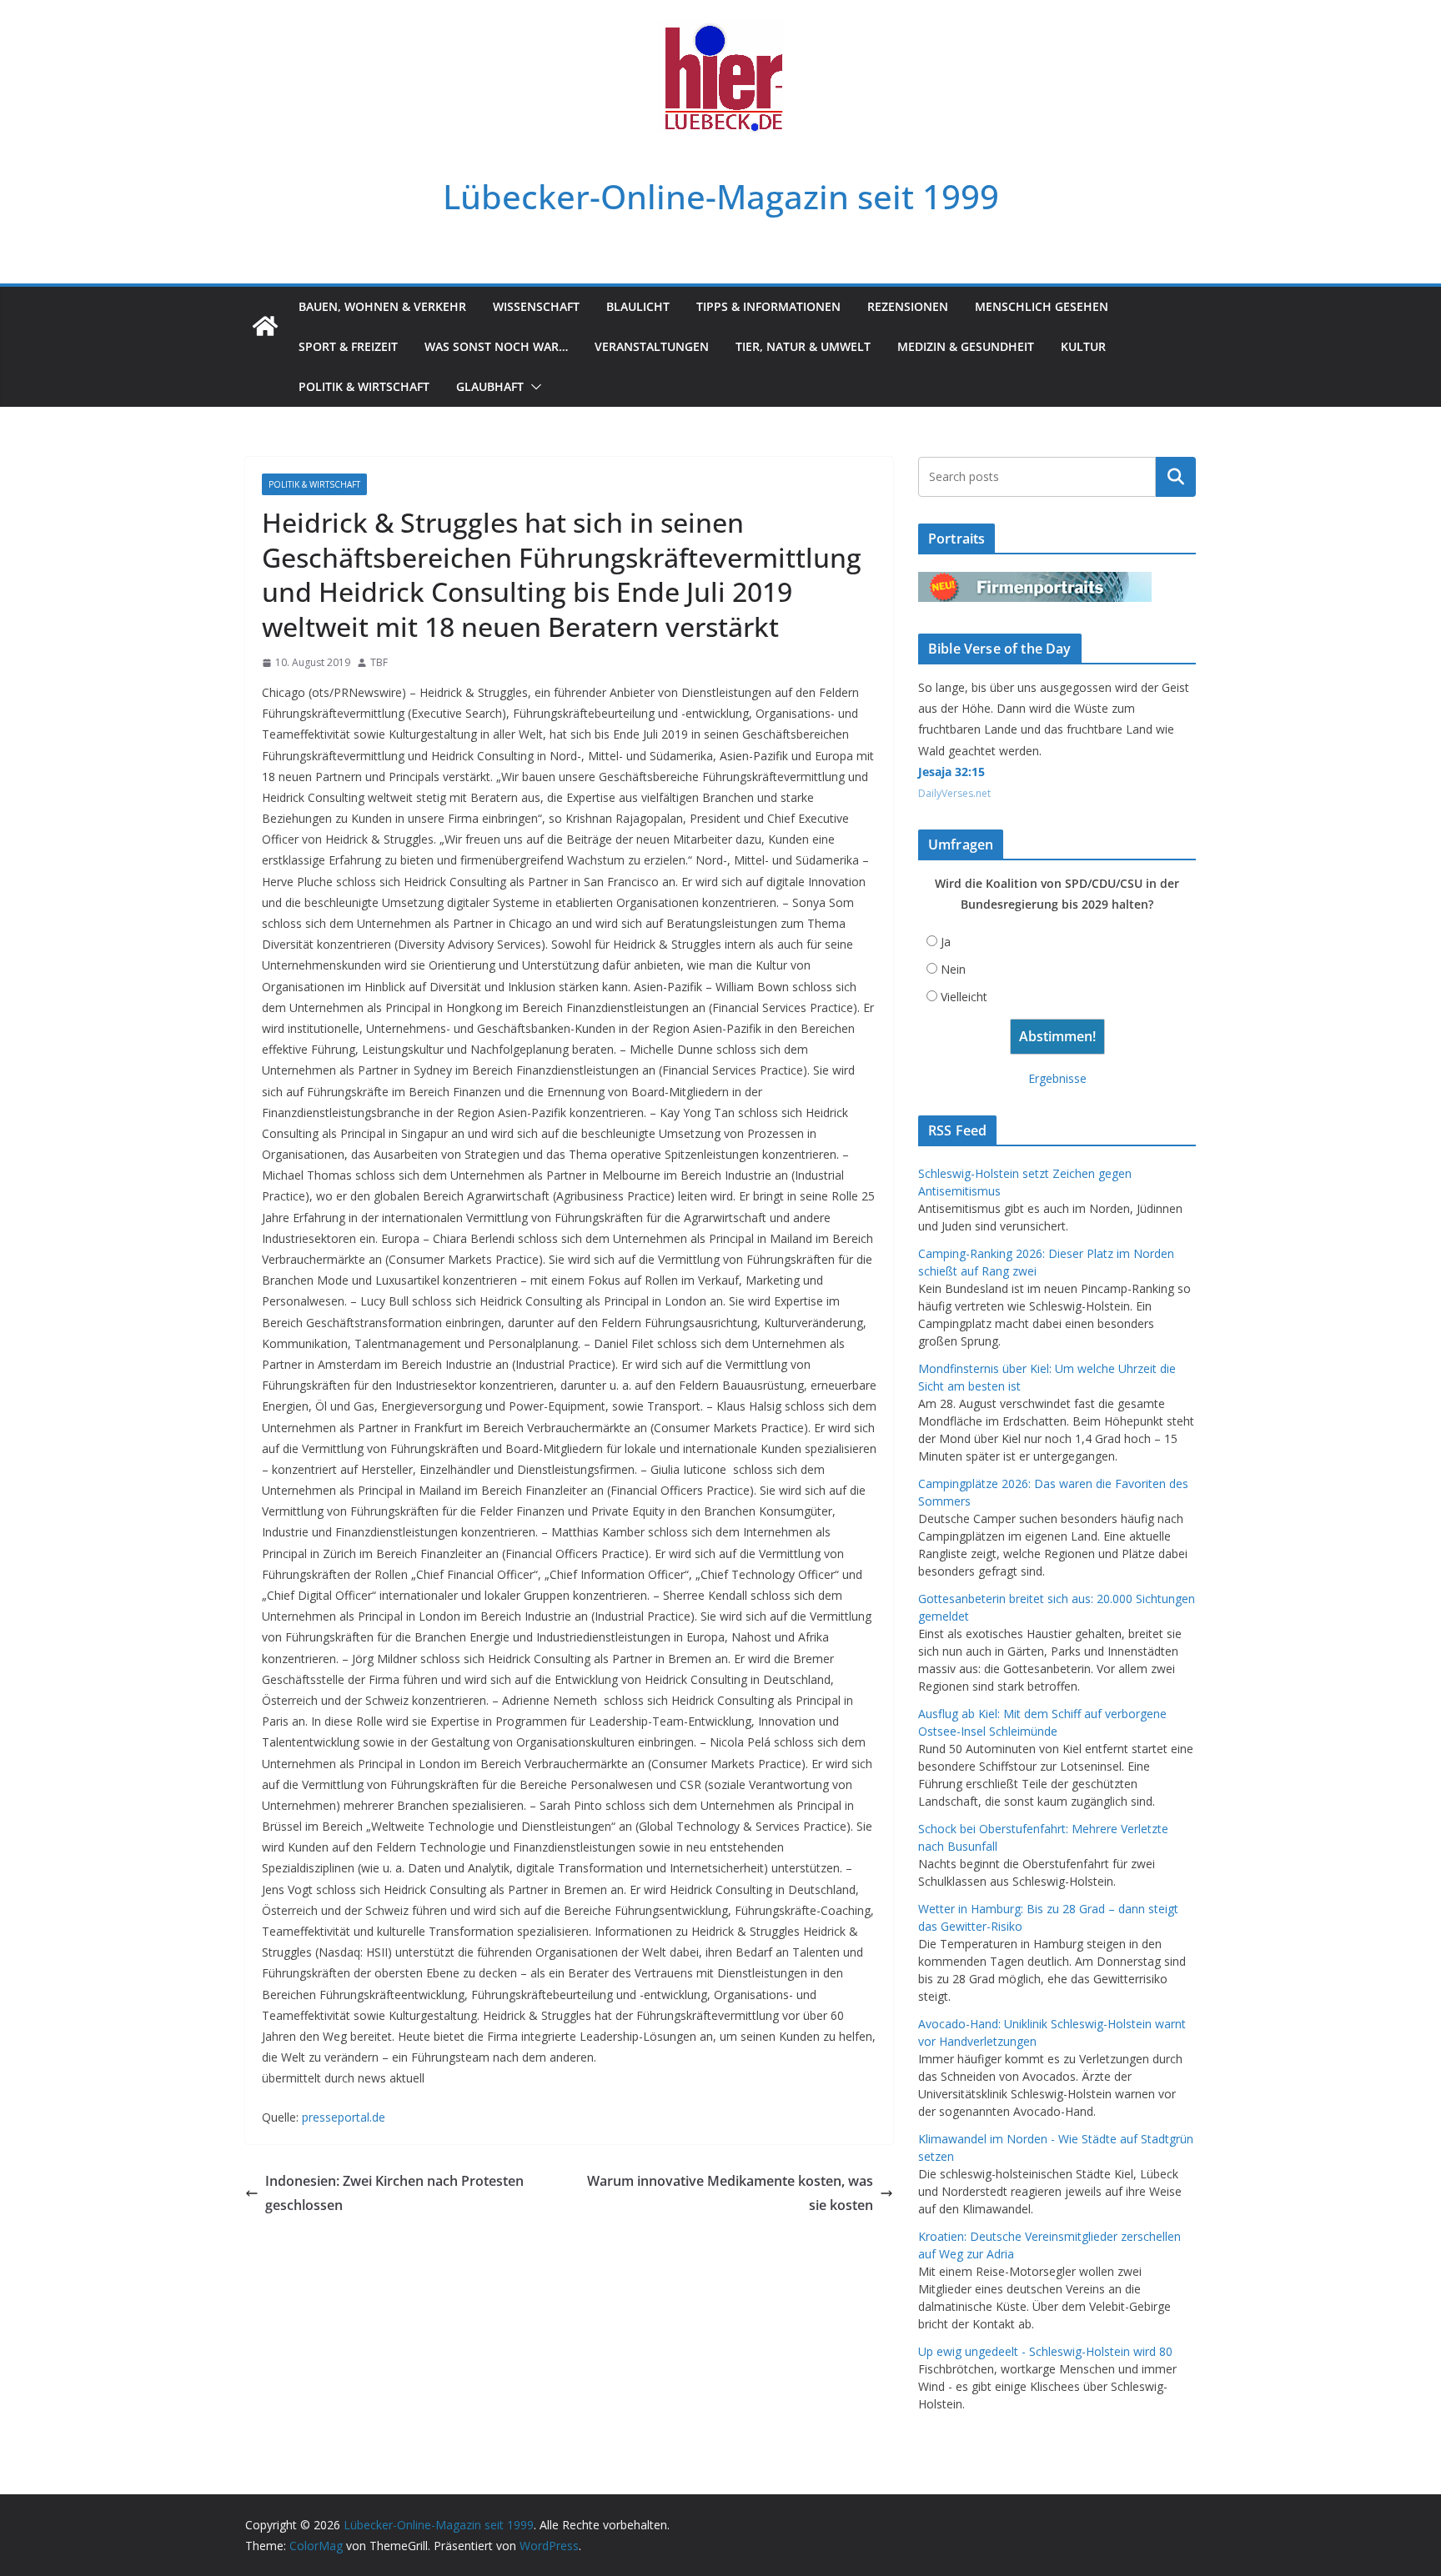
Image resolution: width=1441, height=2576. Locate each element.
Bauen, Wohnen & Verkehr (382, 306)
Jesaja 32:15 (951, 772)
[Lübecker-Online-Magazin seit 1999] (265, 326)
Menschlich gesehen (1042, 306)
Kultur (1083, 346)
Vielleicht (964, 997)
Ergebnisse (1057, 1078)
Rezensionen (908, 306)
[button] (533, 387)
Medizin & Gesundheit (966, 346)
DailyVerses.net (954, 793)
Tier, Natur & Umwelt (803, 346)
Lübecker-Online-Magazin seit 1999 (721, 196)
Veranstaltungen (652, 346)
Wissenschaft (536, 306)
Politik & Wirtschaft (364, 386)
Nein (953, 969)
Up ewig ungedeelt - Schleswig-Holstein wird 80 (1045, 2351)
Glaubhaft (490, 386)
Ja (946, 942)
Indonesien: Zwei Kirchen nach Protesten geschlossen (394, 2193)
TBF (379, 662)
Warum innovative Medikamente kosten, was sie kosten (730, 2193)
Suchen (1176, 477)
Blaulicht (638, 306)
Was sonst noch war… (496, 346)
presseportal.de (344, 2117)
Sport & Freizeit (348, 346)
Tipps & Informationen (768, 306)
